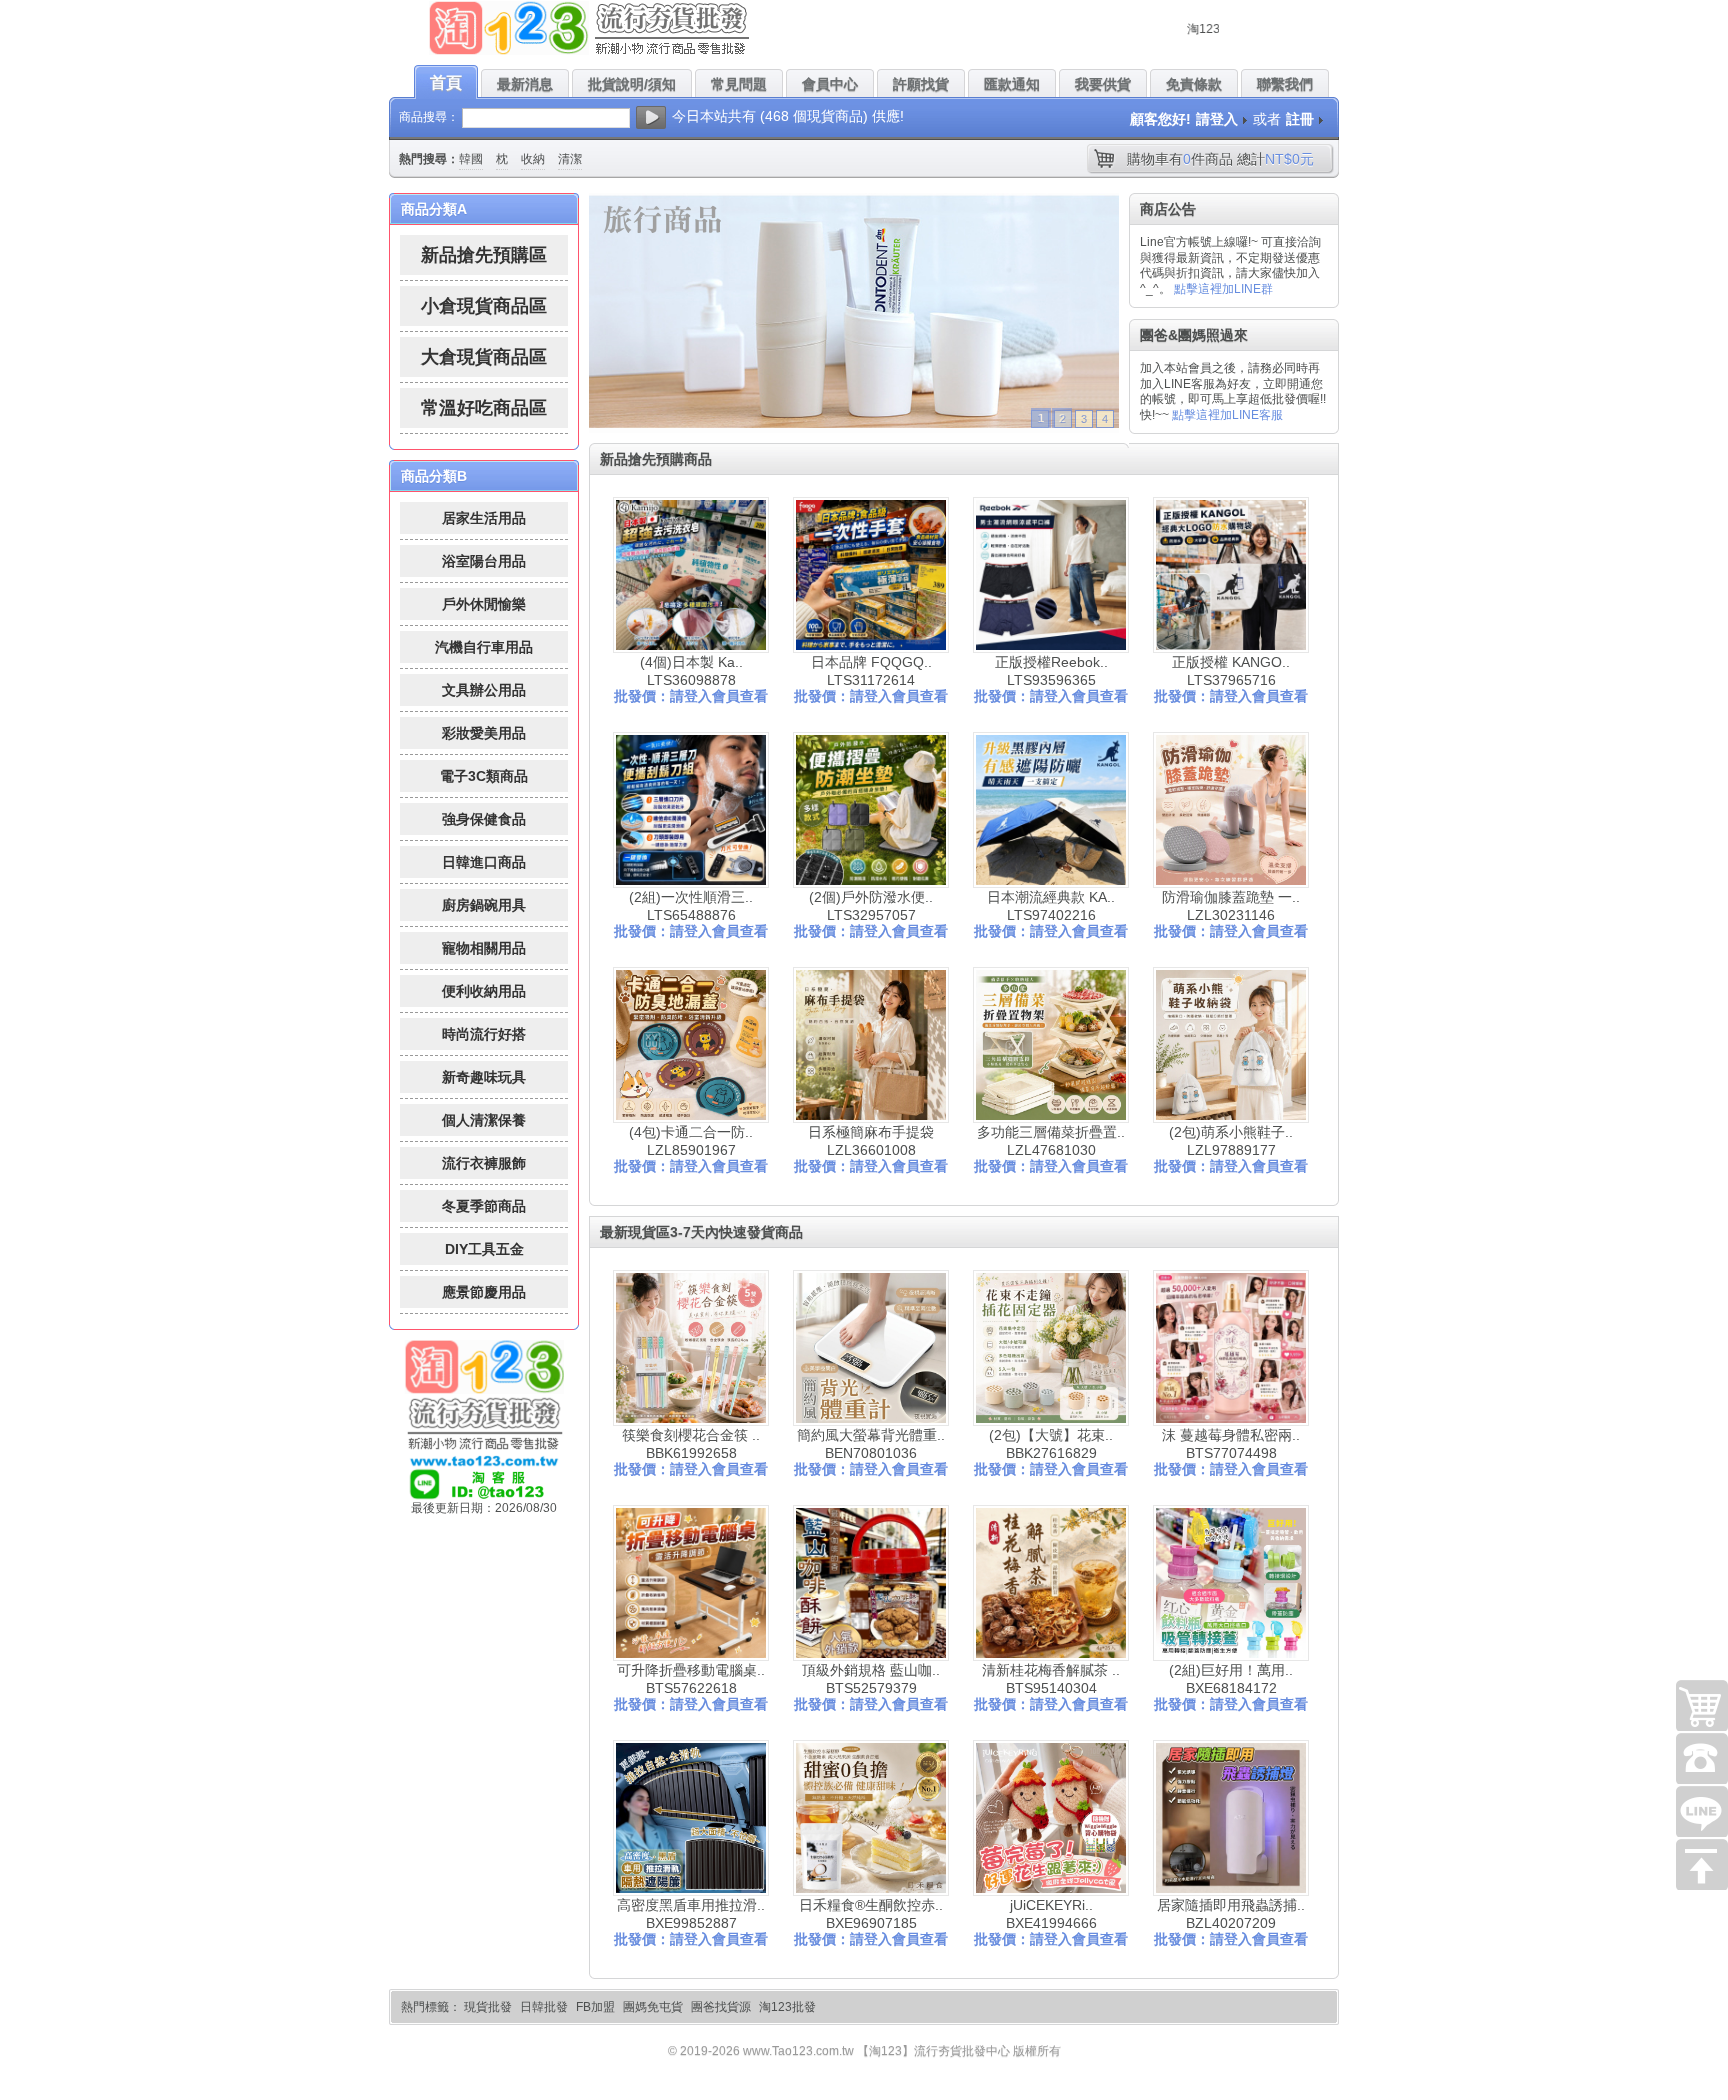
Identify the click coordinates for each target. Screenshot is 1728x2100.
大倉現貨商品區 (484, 357)
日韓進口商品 (484, 862)
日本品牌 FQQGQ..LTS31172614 (871, 671)
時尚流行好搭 (484, 1034)
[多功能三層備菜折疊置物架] (1051, 1045)
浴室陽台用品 (484, 561)
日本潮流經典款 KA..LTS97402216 (1051, 906)
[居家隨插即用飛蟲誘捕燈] (1231, 1818)
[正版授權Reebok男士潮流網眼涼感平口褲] (1051, 575)
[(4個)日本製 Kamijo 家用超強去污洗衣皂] (691, 575)
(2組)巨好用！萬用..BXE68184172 (1231, 1679)
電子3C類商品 (484, 776)
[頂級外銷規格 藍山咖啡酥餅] (871, 1583)
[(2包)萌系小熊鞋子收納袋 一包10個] (1231, 1045)
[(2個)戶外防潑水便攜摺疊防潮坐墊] (871, 810)
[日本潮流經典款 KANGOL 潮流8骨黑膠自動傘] (1051, 810)
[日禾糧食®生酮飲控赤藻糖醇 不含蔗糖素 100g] (871, 1818)
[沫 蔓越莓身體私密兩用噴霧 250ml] (1231, 1348)
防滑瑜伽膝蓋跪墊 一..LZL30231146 (1231, 906)
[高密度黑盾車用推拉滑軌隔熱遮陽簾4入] (691, 1818)
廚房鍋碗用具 (484, 905)
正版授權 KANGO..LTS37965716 (1231, 671)
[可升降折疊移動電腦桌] (691, 1583)
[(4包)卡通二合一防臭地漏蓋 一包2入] (691, 1045)
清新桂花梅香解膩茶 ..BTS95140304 (1051, 1679)
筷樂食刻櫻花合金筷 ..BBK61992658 (691, 1444)
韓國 (471, 159)
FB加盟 (595, 2007)
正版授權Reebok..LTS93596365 (1051, 671)
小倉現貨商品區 (484, 306)
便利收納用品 (484, 991)
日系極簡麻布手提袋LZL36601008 (871, 1141)
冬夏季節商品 (484, 1206)
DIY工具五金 (484, 1249)
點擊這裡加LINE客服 (1227, 415)
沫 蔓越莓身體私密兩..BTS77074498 (1231, 1444)
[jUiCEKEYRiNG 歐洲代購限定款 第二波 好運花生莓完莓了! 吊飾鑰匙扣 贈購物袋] (1051, 1818)
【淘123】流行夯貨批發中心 (933, 2051)
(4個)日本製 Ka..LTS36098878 (691, 671)
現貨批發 (488, 2007)
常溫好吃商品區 (484, 408)
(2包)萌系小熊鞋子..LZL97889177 (1231, 1141)
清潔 (570, 159)
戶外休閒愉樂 (484, 604)
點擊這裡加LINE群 (1223, 289)
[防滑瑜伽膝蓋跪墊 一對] (1231, 810)
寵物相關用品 (484, 948)
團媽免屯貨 (653, 2007)
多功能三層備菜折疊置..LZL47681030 (1051, 1141)
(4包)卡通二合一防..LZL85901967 (691, 1141)
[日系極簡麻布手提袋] (871, 1045)
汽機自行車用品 (484, 647)
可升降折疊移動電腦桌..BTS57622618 (691, 1679)
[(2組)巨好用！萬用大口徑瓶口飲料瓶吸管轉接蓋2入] (1231, 1583)
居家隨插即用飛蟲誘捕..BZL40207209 (1231, 1914)
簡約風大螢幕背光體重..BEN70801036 (871, 1444)
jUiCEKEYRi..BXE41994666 (1051, 1914)
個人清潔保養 (484, 1120)
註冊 (1300, 119)
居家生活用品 (484, 518)
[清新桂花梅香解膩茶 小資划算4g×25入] (1051, 1583)
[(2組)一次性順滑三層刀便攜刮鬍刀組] (691, 810)
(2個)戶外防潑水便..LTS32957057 (871, 906)
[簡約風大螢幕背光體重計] (871, 1348)
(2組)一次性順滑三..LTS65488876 (691, 906)
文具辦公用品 (484, 690)
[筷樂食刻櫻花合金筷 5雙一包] (691, 1348)
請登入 (1217, 119)
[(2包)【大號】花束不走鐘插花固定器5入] (1051, 1348)
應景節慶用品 (484, 1292)
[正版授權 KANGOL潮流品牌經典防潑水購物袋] (1231, 575)
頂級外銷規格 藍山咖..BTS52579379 (871, 1679)
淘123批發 (787, 2007)
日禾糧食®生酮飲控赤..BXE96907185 (871, 1914)
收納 (533, 159)
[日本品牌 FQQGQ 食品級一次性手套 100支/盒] (871, 575)
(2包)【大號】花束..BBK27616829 (1051, 1444)
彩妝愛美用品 (484, 733)
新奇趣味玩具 (484, 1077)
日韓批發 (544, 2007)
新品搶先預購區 (484, 255)
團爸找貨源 (721, 2007)
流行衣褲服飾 (484, 1163)
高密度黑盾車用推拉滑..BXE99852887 (691, 1914)
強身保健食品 (484, 819)
